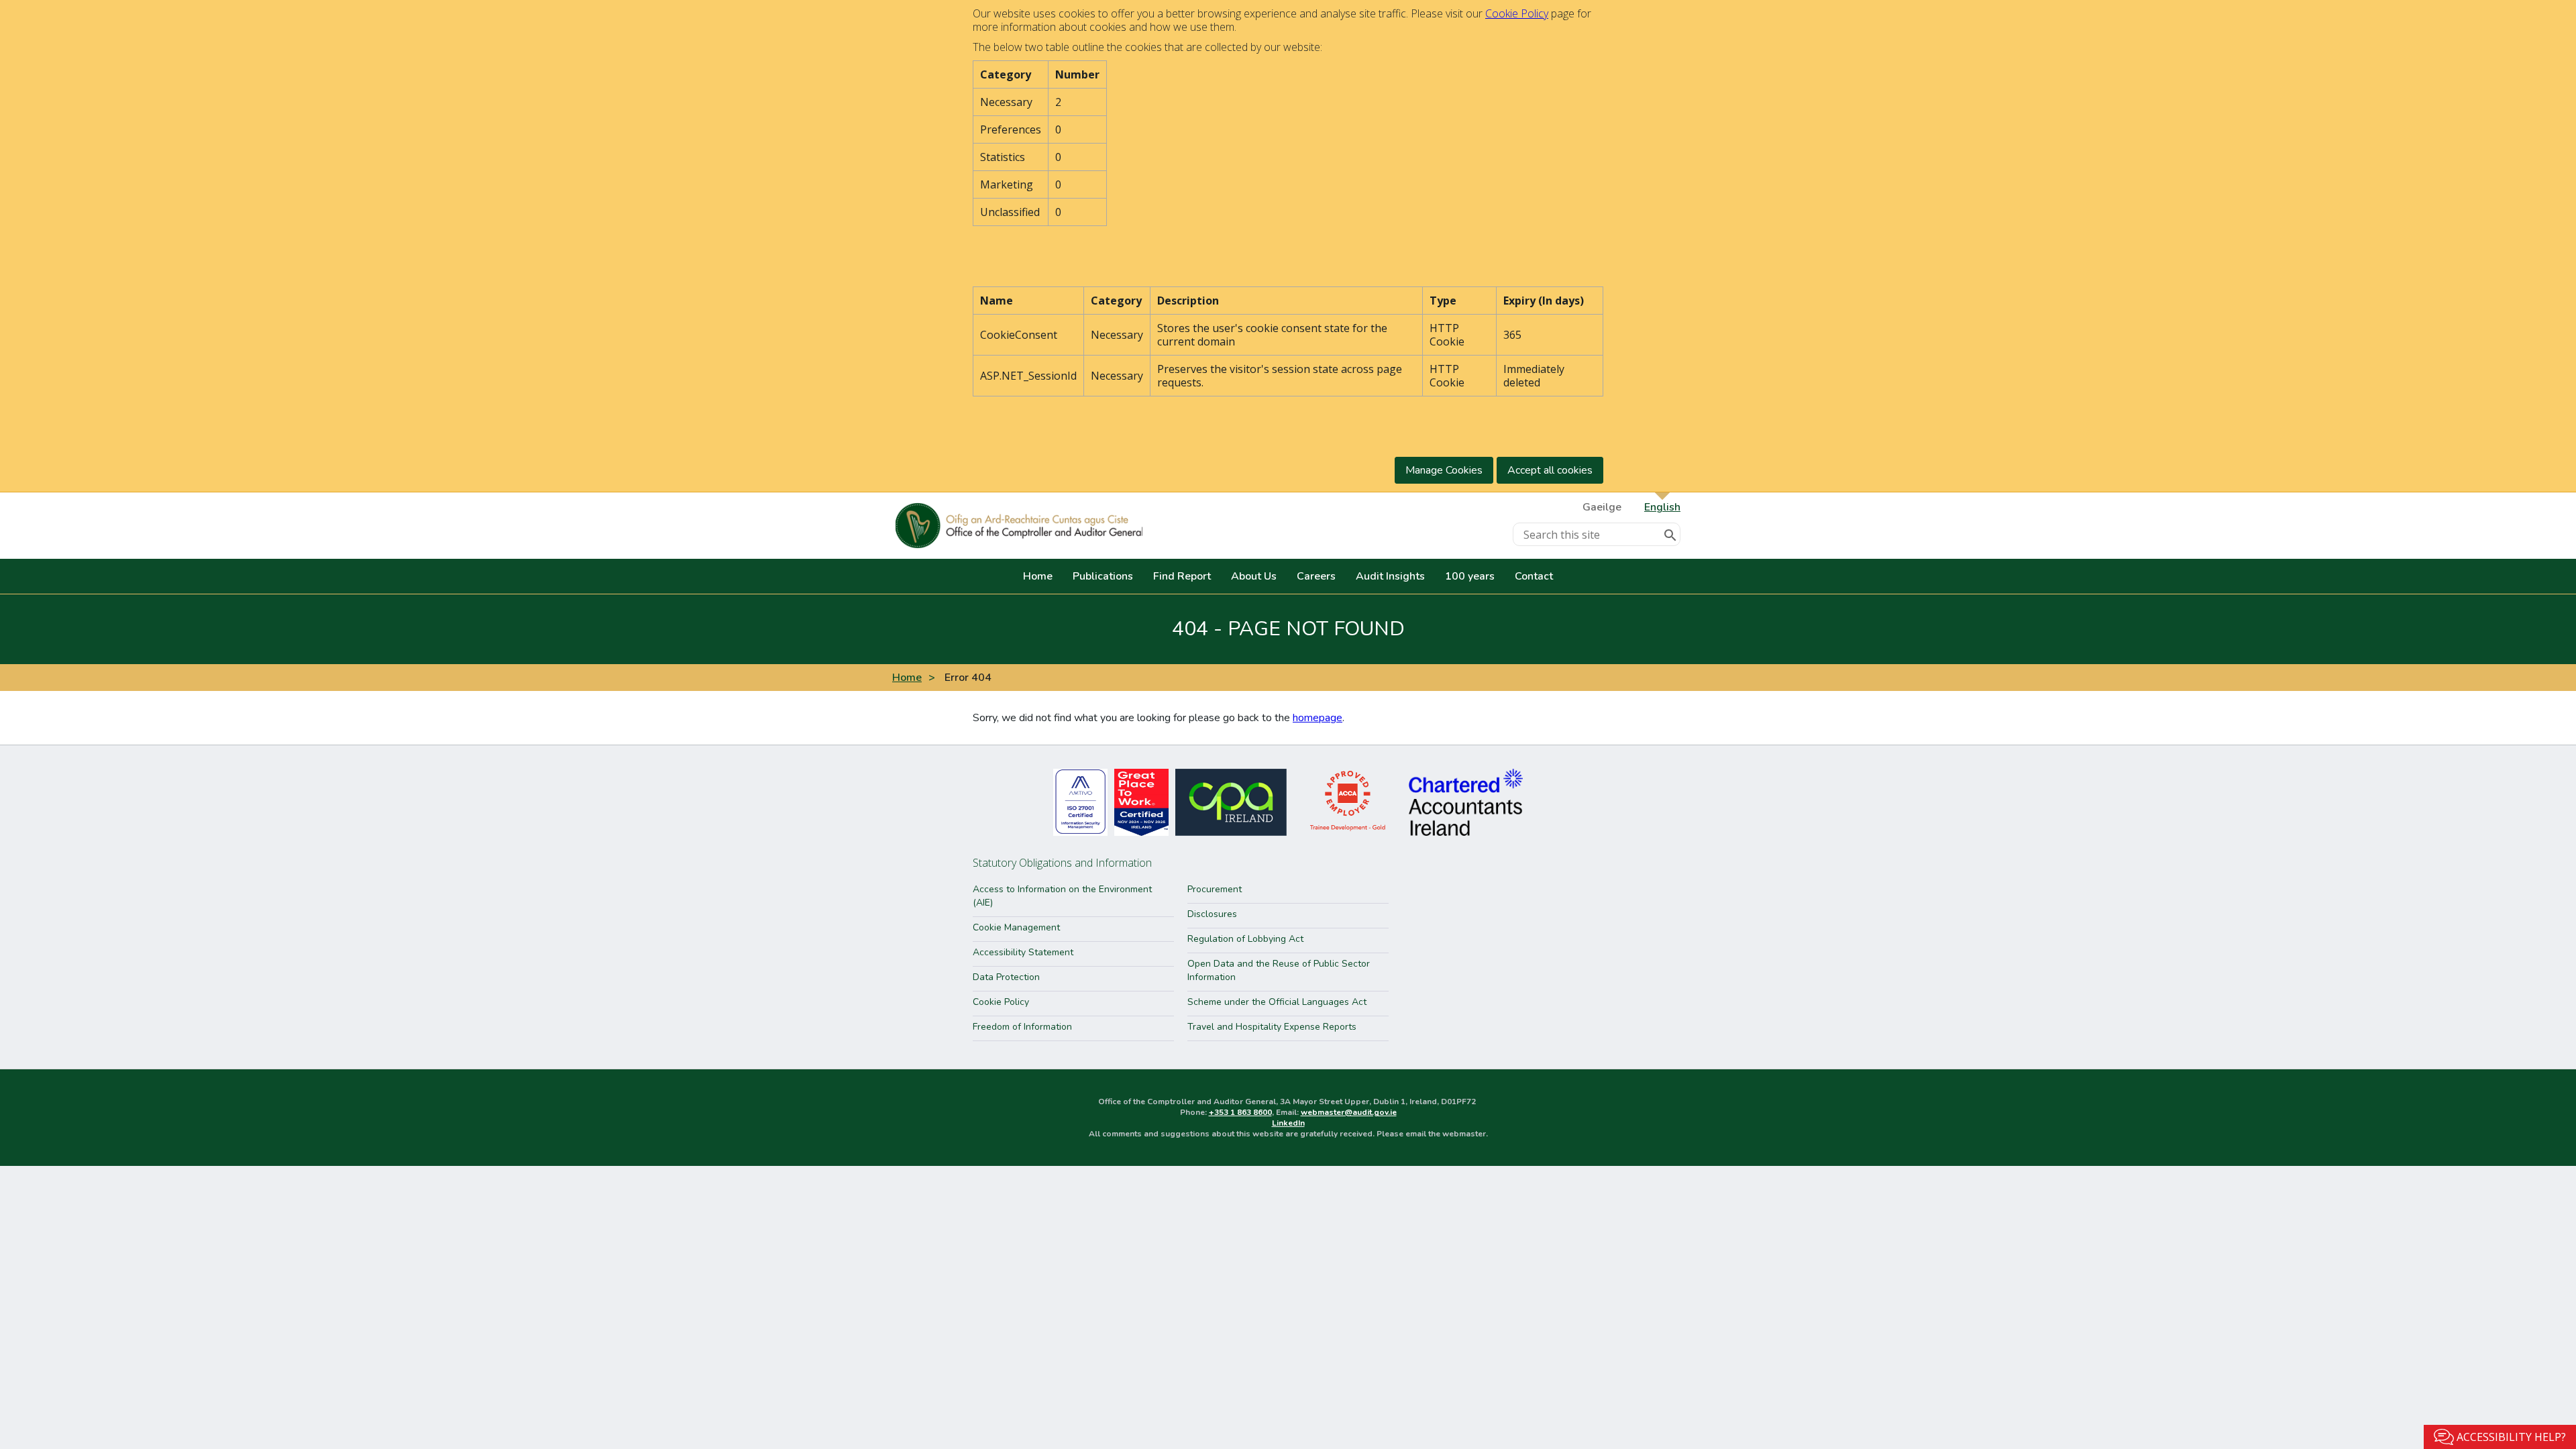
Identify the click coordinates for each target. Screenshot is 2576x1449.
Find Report (1182, 576)
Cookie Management (1016, 927)
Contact (1534, 576)
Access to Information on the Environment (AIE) (1062, 896)
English (1662, 507)
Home (1038, 576)
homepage (1318, 718)
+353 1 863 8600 (1240, 1112)
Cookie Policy (1517, 13)
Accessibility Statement (1023, 952)
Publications (1103, 576)
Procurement (1215, 889)
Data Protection (1006, 977)
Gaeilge (1602, 507)
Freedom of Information (1022, 1027)
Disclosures (1212, 914)
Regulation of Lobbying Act (1245, 939)
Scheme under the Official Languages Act (1277, 1002)
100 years (1470, 576)
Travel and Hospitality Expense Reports (1272, 1027)
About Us (1254, 576)
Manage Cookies (1444, 470)
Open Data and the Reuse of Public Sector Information (1279, 970)
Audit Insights (1390, 576)
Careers (1316, 576)
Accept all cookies (1550, 470)
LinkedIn (1288, 1123)
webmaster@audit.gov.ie (1349, 1112)
